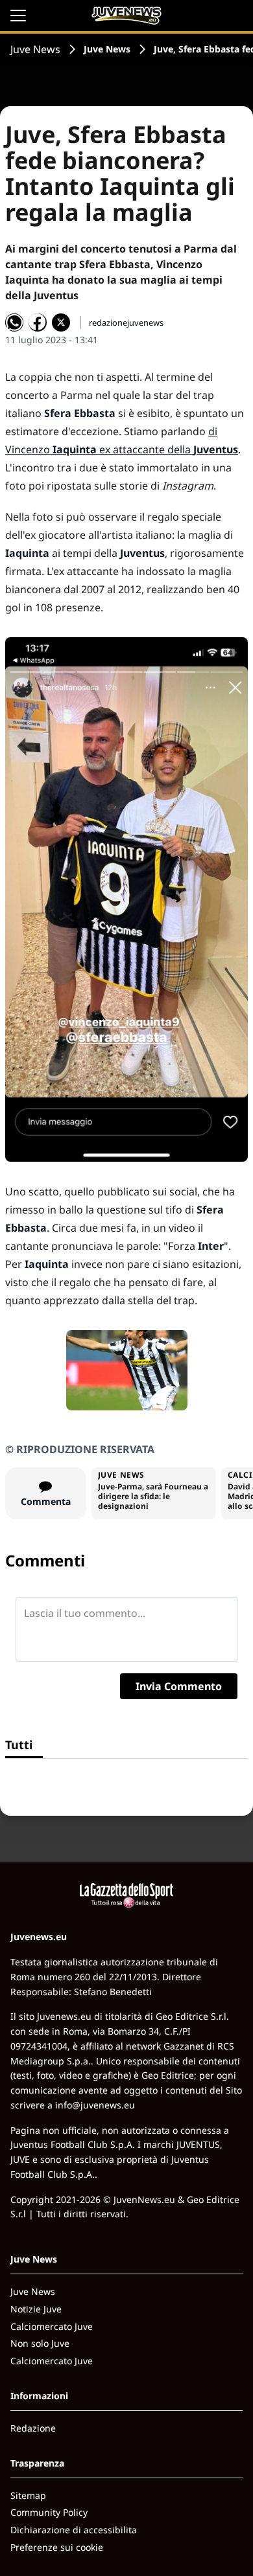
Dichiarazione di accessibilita (74, 2530)
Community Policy (49, 2512)
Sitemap (28, 2495)
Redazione (33, 2428)
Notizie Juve (36, 2309)
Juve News (35, 49)
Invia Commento (179, 1686)
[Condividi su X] (61, 322)
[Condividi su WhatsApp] (14, 322)
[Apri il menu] (18, 16)
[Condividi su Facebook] (38, 322)
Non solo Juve (40, 2343)
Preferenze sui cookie (57, 2547)
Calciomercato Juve (52, 2326)
